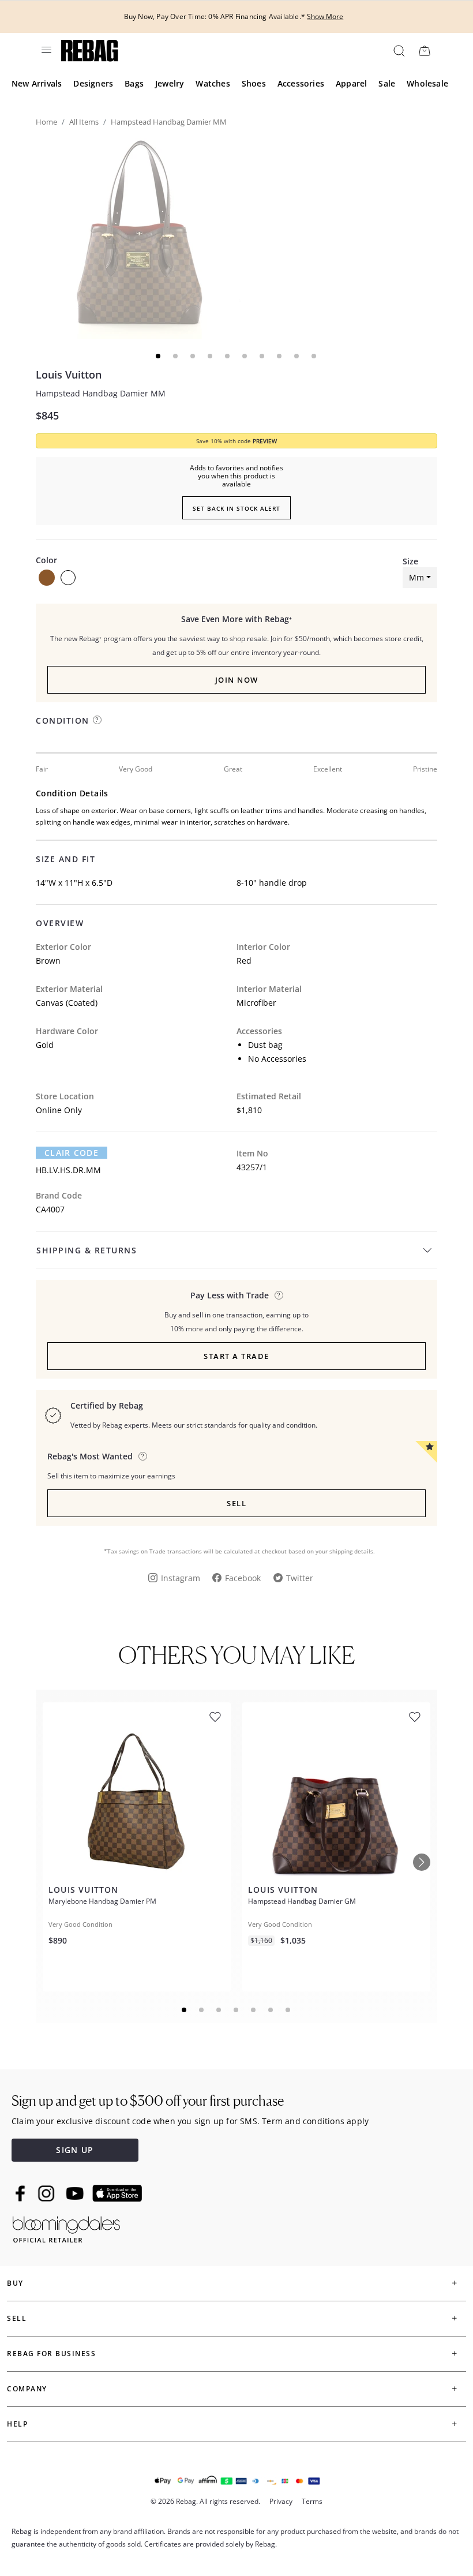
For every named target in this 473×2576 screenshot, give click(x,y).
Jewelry (170, 83)
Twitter (300, 1578)
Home (46, 122)
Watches (213, 83)
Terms (312, 2501)
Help (17, 2424)
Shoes (254, 83)
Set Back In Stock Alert (236, 508)
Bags (134, 83)
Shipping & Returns (87, 1250)
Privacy (281, 2501)
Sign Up (75, 2150)
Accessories (301, 83)
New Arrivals (37, 83)
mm (416, 577)
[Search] (398, 50)
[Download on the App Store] (117, 2193)
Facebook (243, 1578)
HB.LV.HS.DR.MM (68, 1170)
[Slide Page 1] (185, 2010)
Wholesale (427, 83)
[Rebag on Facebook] (22, 2193)
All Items (84, 122)
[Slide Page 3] (219, 2010)
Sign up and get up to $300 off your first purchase (148, 2101)
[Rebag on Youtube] (76, 2194)
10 (314, 356)
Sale (387, 83)
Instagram (181, 1578)
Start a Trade (236, 1356)
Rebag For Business (51, 2354)
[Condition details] (97, 720)
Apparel (351, 83)
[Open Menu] (46, 50)
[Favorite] (215, 1717)
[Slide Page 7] (288, 2010)
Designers (93, 83)
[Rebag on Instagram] (46, 2193)
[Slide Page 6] (271, 2010)
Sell (236, 1503)
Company (27, 2389)
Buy (15, 2283)
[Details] (279, 1295)
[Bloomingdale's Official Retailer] (66, 2227)
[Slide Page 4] (236, 2010)
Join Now (237, 680)
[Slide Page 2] (202, 2010)
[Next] (422, 1862)
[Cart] (424, 50)
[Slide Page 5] (254, 2010)
